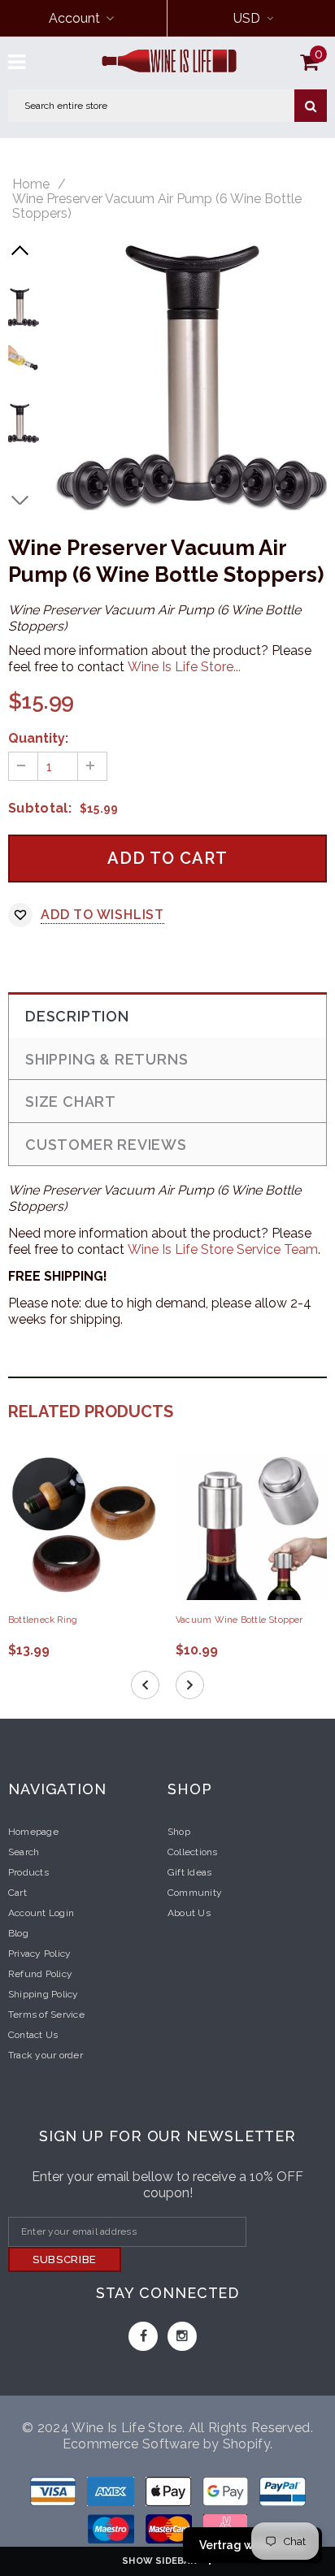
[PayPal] (283, 2494)
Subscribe (65, 2259)
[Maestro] (227, 2494)
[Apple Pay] (170, 2494)
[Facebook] (143, 2336)
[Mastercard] (170, 2532)
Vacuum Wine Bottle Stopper (239, 1620)
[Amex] (112, 2494)
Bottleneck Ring (43, 1620)
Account (74, 18)
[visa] (54, 2494)
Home (31, 184)
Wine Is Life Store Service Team (223, 1249)
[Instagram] (182, 2336)
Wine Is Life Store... (184, 667)
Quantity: (38, 738)
